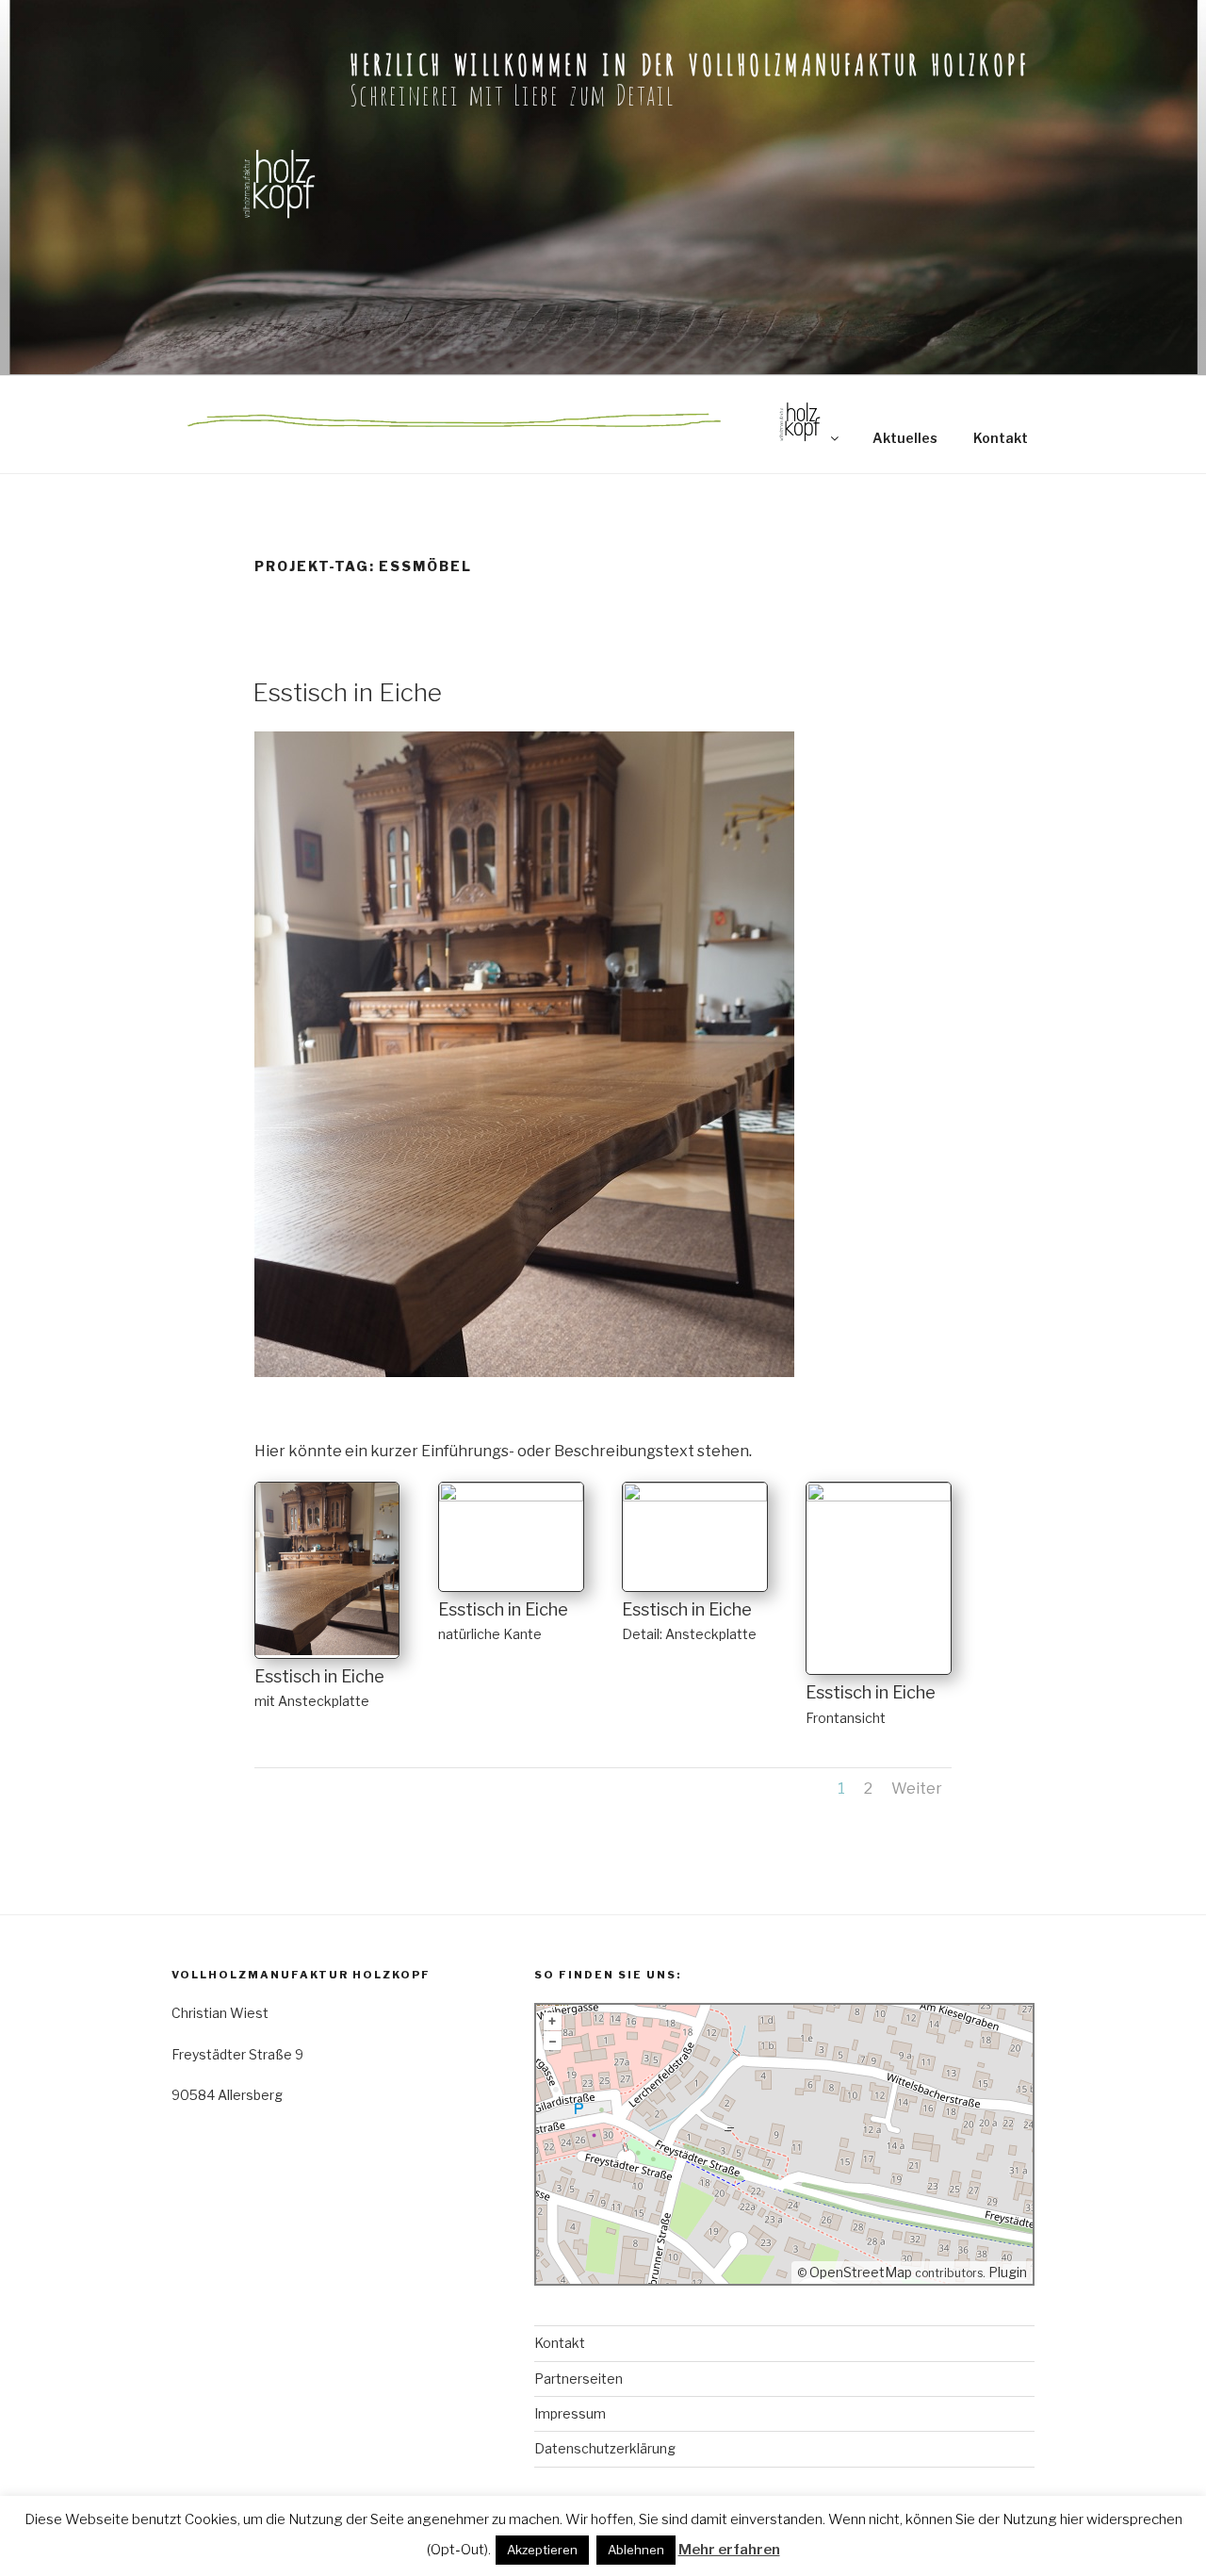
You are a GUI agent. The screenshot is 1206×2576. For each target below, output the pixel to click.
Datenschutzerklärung (605, 2448)
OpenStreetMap (861, 2272)
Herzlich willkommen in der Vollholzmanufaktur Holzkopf (689, 62)
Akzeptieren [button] (542, 2550)
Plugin (1006, 2272)
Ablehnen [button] (636, 2550)
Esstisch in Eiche (347, 692)
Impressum (570, 2413)
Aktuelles (905, 438)
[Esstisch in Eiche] (327, 1655)
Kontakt (1001, 438)
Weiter (917, 1788)
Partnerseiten (579, 2379)
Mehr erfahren (729, 2550)
